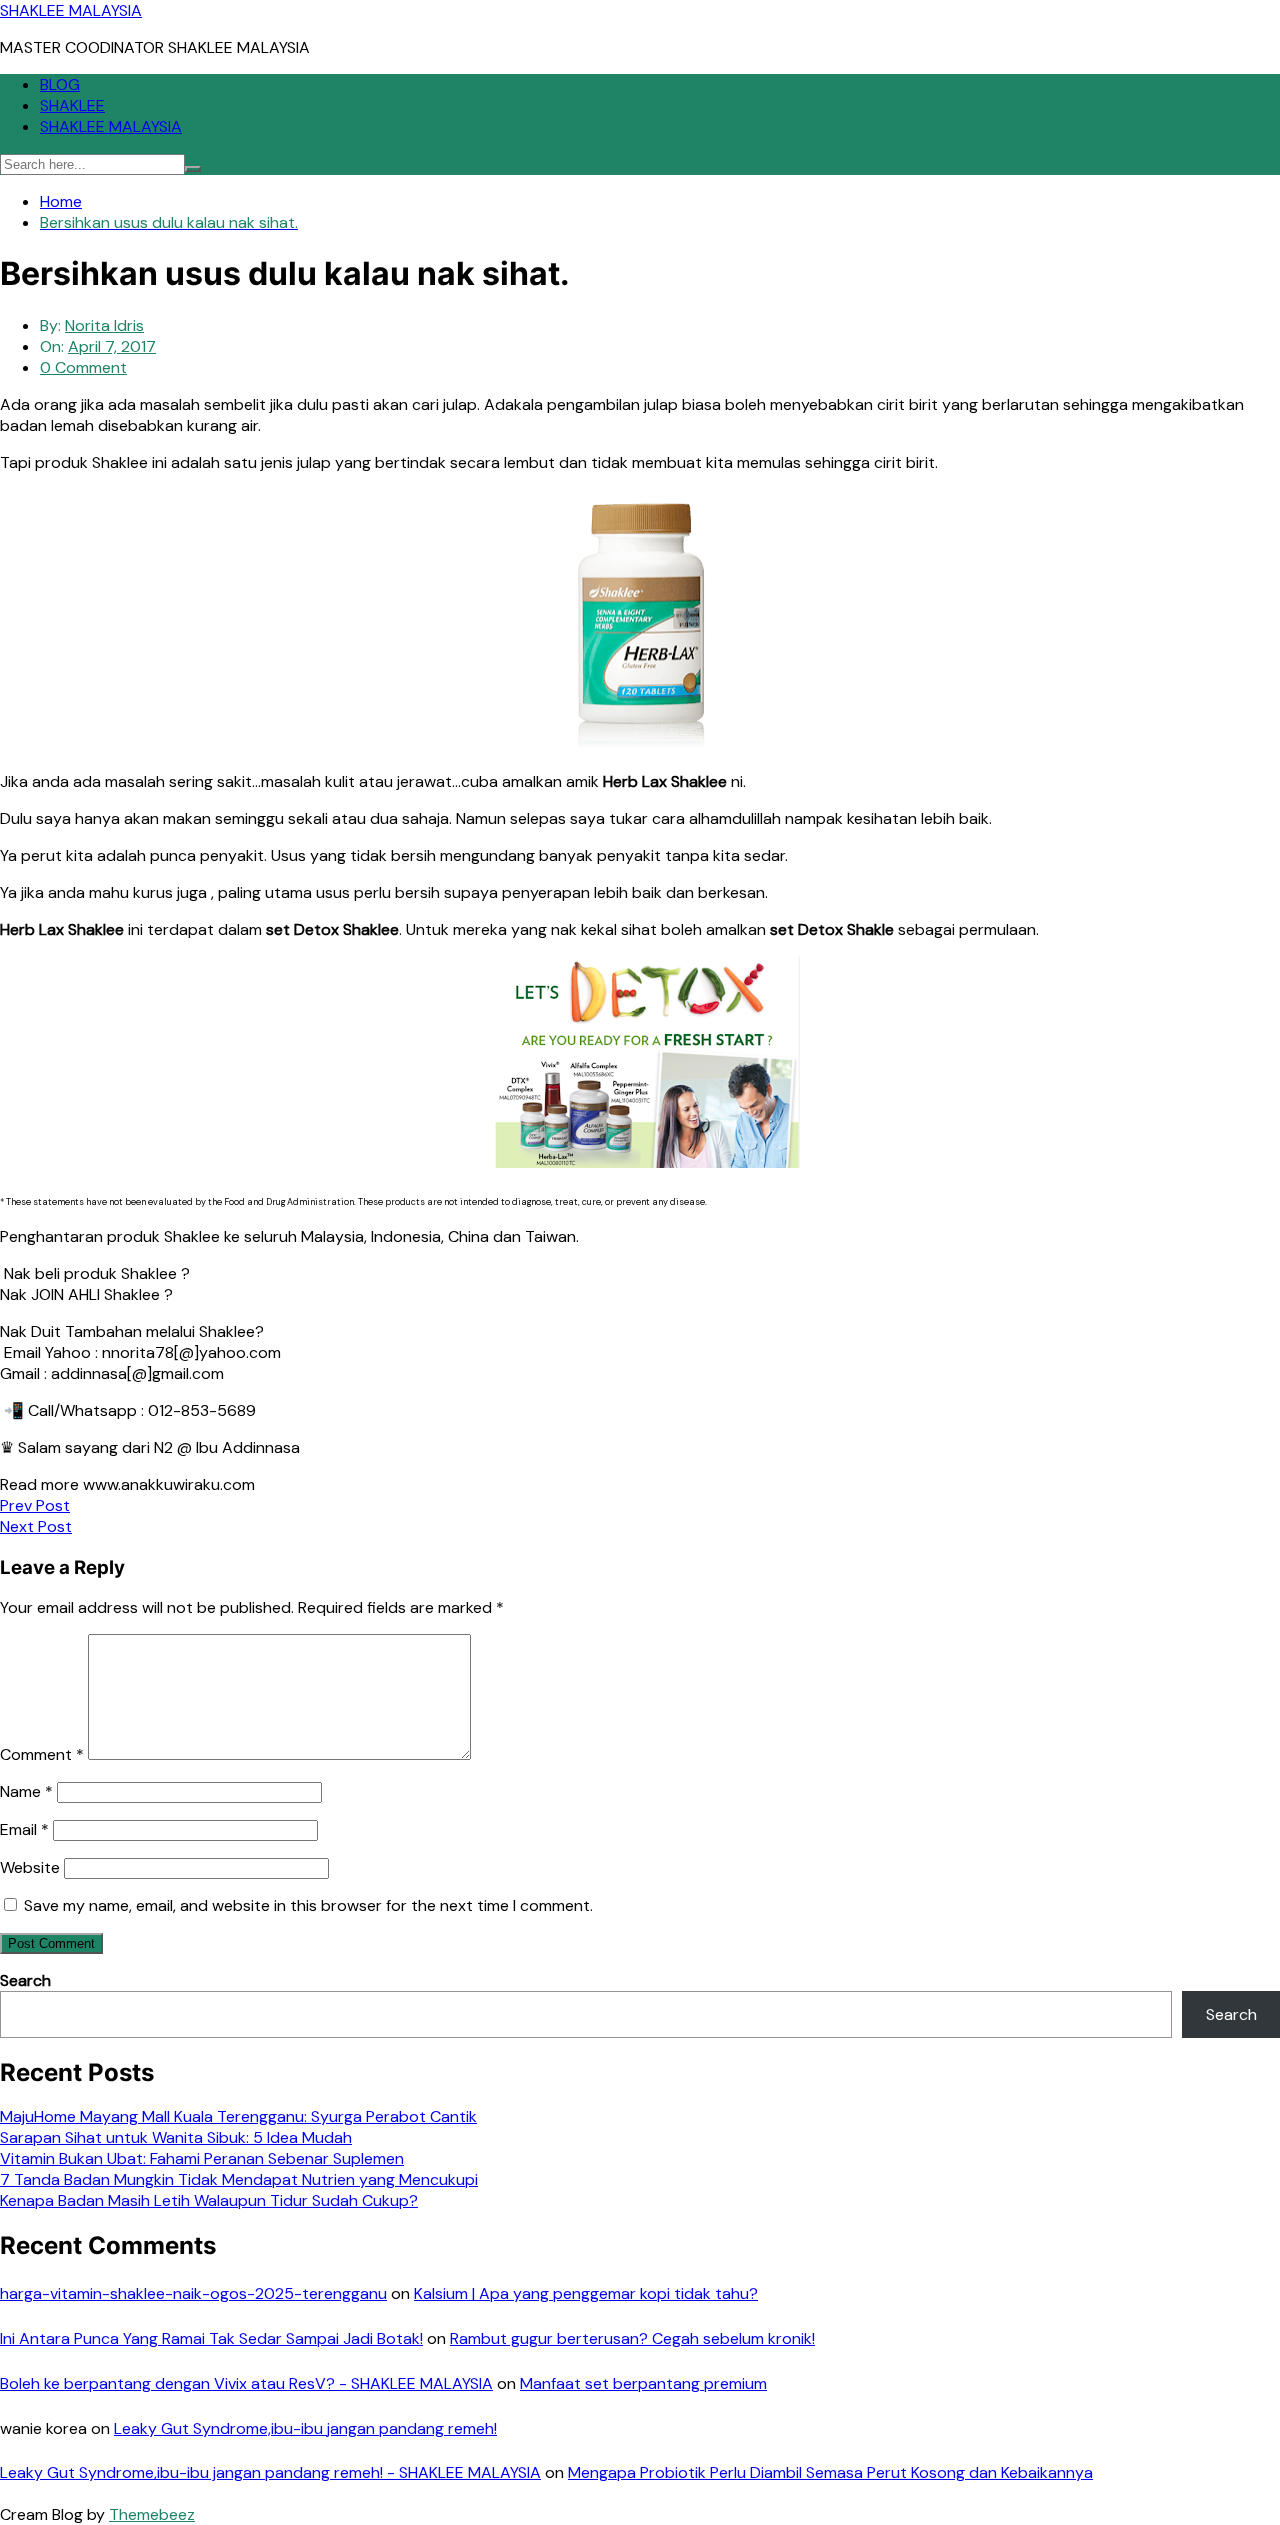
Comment (42, 1754)
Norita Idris (104, 325)
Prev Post (35, 1505)
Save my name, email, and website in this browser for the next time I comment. (308, 1905)
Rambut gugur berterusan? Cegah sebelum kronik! (632, 2338)
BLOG (60, 84)
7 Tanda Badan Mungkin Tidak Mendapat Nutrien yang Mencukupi (239, 2179)
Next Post (36, 1526)
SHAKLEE (72, 105)
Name (26, 1791)
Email (24, 1829)
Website (30, 1867)
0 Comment (83, 367)
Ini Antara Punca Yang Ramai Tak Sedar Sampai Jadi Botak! (211, 2338)
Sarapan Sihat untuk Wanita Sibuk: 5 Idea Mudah (176, 2137)
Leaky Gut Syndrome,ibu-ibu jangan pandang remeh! (305, 2428)
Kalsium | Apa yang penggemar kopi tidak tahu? (586, 2293)
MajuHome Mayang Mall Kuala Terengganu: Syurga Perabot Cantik (238, 2116)
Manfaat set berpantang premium (643, 2383)
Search (25, 1980)
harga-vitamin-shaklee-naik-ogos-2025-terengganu (193, 2293)
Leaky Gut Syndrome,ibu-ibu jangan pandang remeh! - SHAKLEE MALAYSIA (270, 2472)
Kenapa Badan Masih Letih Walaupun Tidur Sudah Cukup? (209, 2200)
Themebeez (152, 2514)
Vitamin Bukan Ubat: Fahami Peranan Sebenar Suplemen (202, 2158)
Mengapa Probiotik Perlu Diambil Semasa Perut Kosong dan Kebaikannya (830, 2472)
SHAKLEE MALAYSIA (71, 10)
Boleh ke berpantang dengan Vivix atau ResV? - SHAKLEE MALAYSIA (246, 2383)
